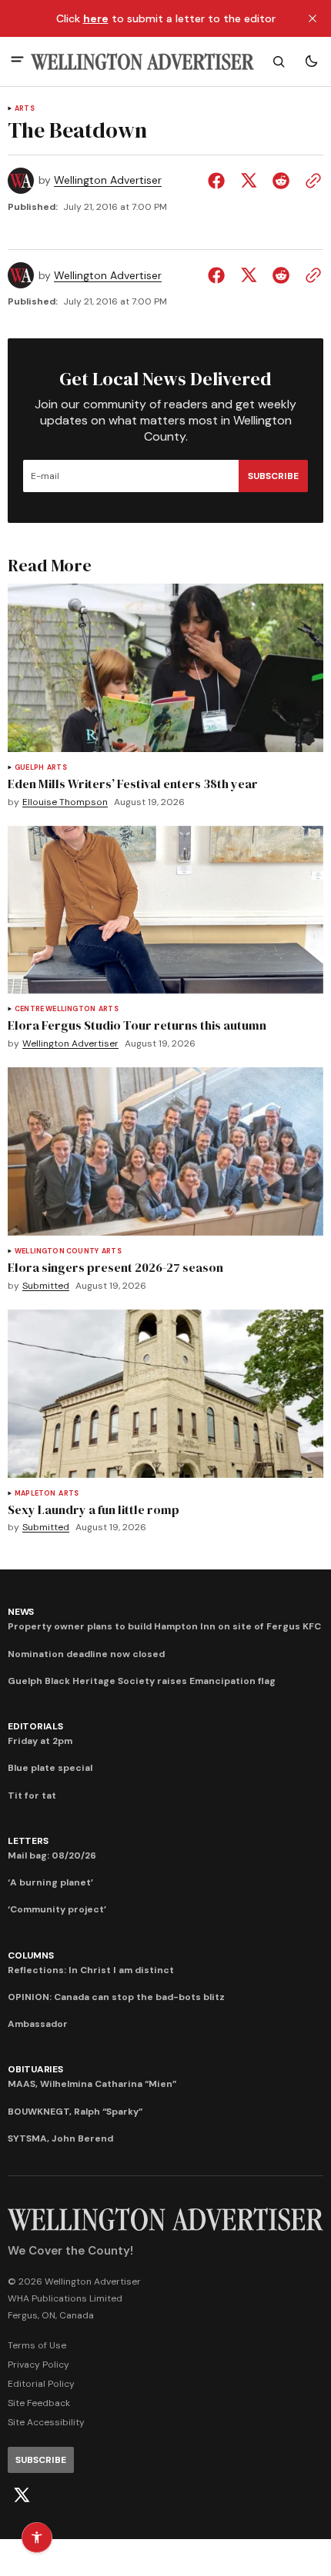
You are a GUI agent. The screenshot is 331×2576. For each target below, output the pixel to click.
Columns (30, 1955)
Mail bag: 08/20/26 (52, 1855)
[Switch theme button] (311, 62)
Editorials (35, 1726)
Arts (25, 109)
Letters (28, 1841)
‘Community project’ (57, 1909)
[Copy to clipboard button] (310, 181)
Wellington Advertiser (108, 180)
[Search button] (279, 62)
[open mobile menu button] (17, 61)
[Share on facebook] (219, 181)
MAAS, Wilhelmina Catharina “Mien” (92, 2084)
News (21, 1612)
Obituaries (35, 2069)
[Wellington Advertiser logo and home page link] (142, 62)
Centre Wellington (55, 1009)
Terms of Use (37, 2345)
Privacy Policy (38, 2365)
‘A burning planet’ (50, 1882)
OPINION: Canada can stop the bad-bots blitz (116, 1997)
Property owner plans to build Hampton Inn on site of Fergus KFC (164, 1626)
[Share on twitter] (249, 181)
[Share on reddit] (281, 181)
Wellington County (57, 1251)
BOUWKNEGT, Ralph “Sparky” (75, 2112)
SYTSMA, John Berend (60, 2138)
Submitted (46, 1286)
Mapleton (35, 1494)
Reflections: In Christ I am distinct (91, 1970)
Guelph (29, 768)
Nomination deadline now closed (86, 1654)
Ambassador (38, 2024)
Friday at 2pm (40, 1741)
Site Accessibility (46, 2422)
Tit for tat (32, 1796)
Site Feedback (39, 2403)
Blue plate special (50, 1768)
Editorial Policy (41, 2384)
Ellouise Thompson (65, 802)
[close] (313, 18)
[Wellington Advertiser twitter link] (22, 2495)
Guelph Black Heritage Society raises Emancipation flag (142, 1681)
